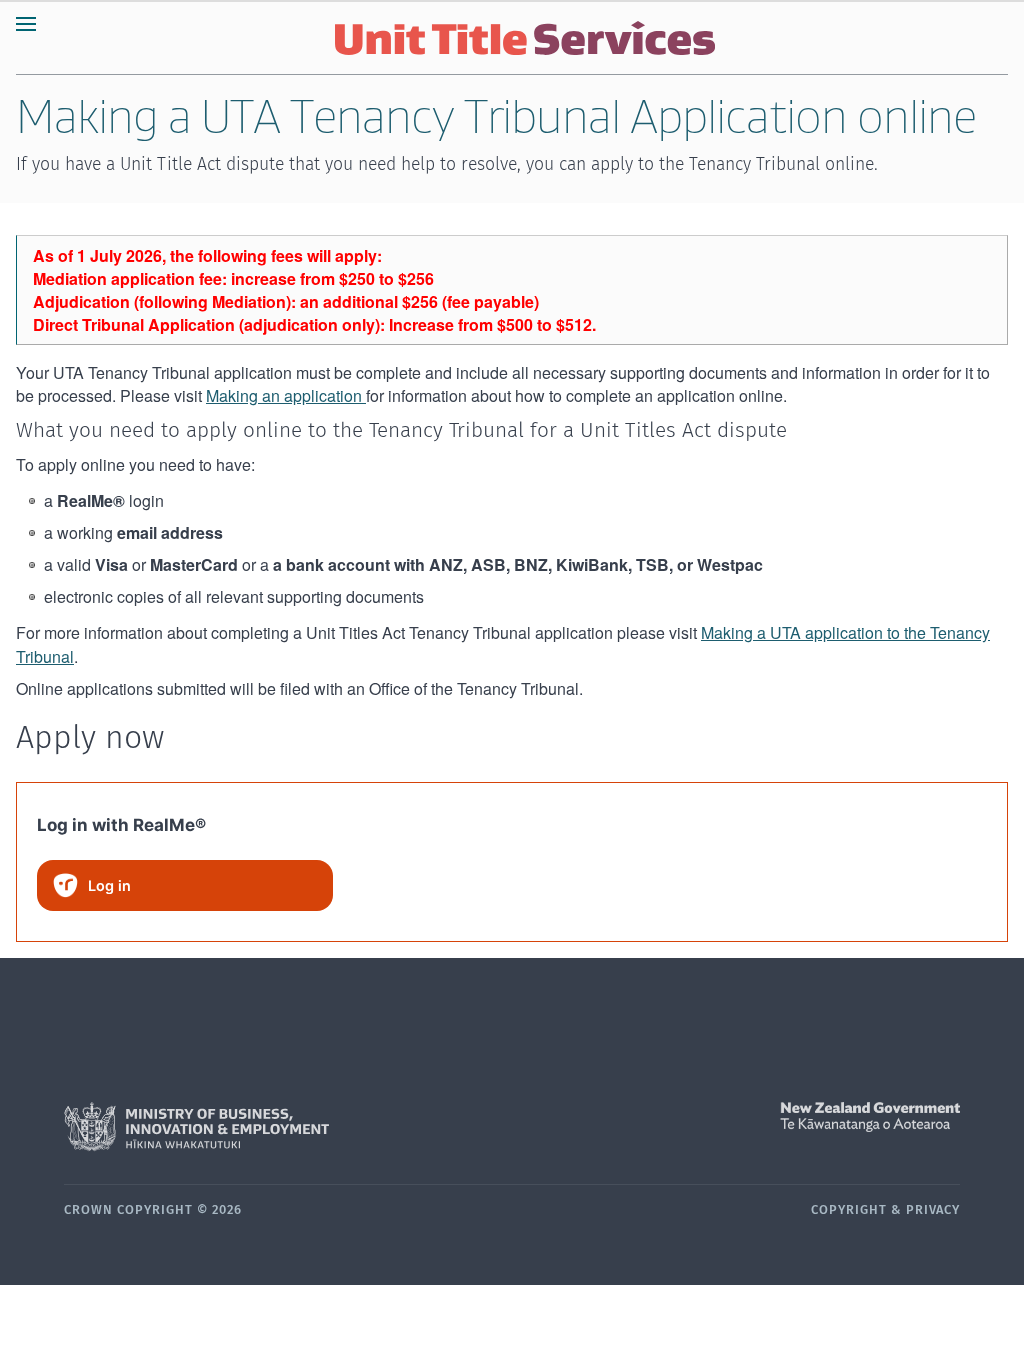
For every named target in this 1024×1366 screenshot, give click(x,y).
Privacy (933, 1210)
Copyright (849, 1210)
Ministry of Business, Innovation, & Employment (288, 1127)
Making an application (286, 395)
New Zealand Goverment (736, 1117)
